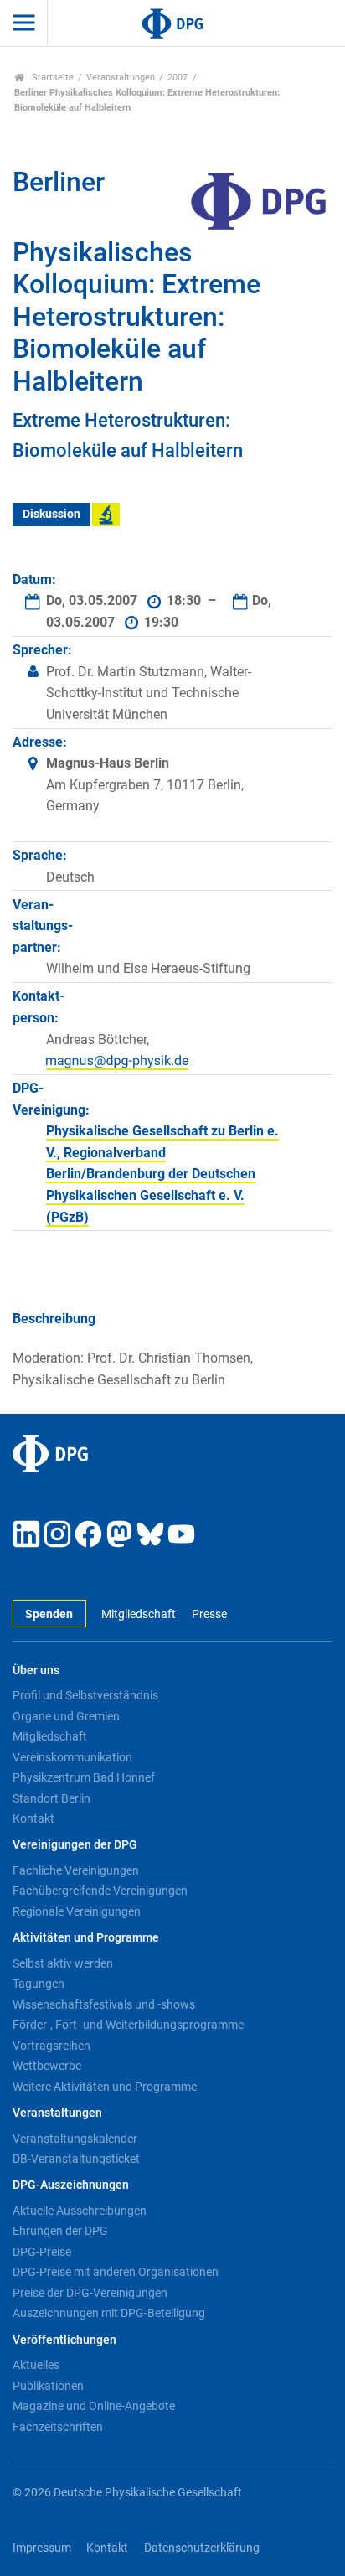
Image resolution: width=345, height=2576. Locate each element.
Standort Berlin (51, 1798)
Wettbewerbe (47, 2066)
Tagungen (39, 1984)
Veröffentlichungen (64, 2340)
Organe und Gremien (66, 1716)
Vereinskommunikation (72, 1757)
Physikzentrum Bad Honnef (84, 1777)
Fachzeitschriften (58, 2427)
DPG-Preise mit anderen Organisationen (116, 2272)
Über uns (36, 1671)
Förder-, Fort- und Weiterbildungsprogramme (128, 2025)
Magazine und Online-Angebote (94, 2406)
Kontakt (33, 1818)
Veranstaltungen (121, 78)
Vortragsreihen (51, 2046)
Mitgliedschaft (139, 1614)
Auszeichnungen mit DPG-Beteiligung (109, 2313)
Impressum (42, 2548)
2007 (178, 78)
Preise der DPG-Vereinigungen (90, 2293)
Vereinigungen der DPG (75, 1845)
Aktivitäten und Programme (86, 1938)
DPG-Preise (42, 2252)
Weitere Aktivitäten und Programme (105, 2087)
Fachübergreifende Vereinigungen (100, 1891)
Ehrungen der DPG (60, 2231)
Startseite (51, 78)
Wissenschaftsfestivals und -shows (104, 2004)
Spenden (49, 1614)
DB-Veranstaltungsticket (76, 2159)
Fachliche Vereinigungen (76, 1870)
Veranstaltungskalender (75, 2139)
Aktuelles (36, 2365)
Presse (209, 1614)
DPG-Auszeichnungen (71, 2185)
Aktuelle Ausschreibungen (80, 2211)
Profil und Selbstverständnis (85, 1695)
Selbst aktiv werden (63, 1963)
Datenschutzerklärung (202, 2548)
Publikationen (48, 2386)
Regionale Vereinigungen (77, 1911)
